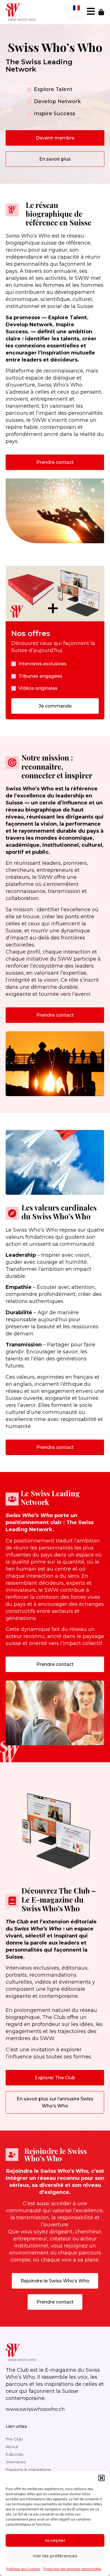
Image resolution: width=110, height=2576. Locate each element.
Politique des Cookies (23, 2569)
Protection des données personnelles (72, 2569)
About (12, 2447)
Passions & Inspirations (28, 2469)
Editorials (15, 2454)
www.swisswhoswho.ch (35, 2409)
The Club (14, 2439)
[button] (102, 2478)
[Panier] (101, 12)
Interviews (16, 2462)
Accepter (55, 2540)
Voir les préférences (55, 2556)
